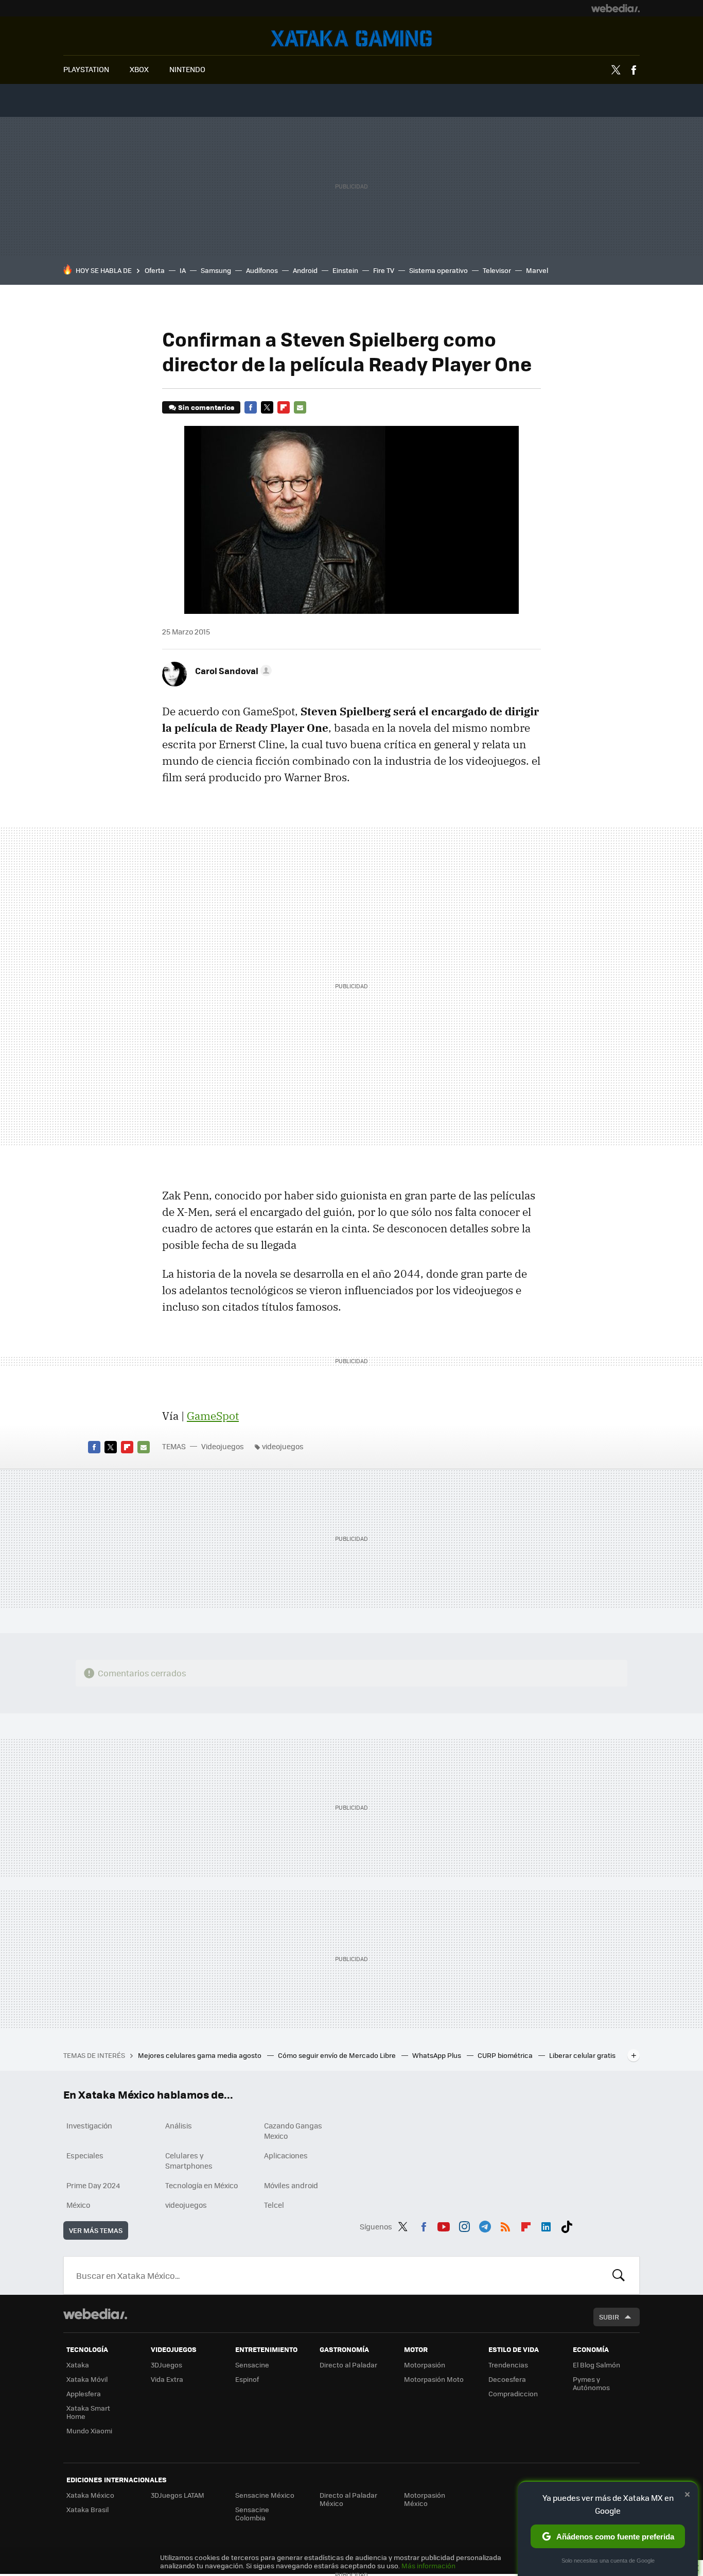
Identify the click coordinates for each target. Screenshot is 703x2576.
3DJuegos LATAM (178, 2495)
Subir (609, 2317)
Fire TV (384, 270)
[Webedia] (616, 8)
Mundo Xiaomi (89, 2431)
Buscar (619, 2275)
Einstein (345, 270)
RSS (505, 2225)
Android (305, 270)
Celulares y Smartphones (189, 2160)
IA (183, 270)
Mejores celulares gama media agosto (200, 2055)
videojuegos (283, 1446)
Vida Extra (167, 2379)
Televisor (497, 270)
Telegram (485, 2225)
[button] (232, 671)
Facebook (634, 70)
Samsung (216, 270)
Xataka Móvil (87, 2379)
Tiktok (567, 2225)
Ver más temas (96, 2230)
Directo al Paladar (348, 2365)
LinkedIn (546, 2225)
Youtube (444, 2225)
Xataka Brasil (87, 2509)
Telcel (274, 2205)
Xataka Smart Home (88, 2412)
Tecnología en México (201, 2185)
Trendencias (508, 2365)
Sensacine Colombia (252, 2513)
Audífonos (262, 270)
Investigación (89, 2125)
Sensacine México (265, 2495)
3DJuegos (166, 2365)
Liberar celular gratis (582, 2055)
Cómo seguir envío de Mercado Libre (338, 2055)
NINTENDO (187, 69)
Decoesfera (507, 2379)
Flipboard (284, 407)
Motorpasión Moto (434, 2379)
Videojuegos (351, 38)
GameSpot (213, 1416)
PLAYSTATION (86, 69)
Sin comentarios (206, 407)
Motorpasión (425, 2365)
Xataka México (90, 2495)
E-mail (300, 407)
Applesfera (84, 2393)
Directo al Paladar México (348, 2499)
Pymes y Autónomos (591, 2383)
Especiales (85, 2155)
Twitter (616, 70)
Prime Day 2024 (93, 2185)
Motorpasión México (425, 2499)
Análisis (179, 2125)
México (78, 2205)
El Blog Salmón (596, 2365)
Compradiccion (513, 2393)
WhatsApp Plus (437, 2055)
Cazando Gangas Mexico (293, 2131)
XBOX (139, 69)
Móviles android (291, 2185)
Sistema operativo (438, 270)
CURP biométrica (506, 2055)
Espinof (247, 2379)
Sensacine (252, 2365)
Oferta (155, 270)
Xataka (78, 2365)
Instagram (464, 2225)
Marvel (537, 270)
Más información (428, 2565)
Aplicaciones (286, 2155)
